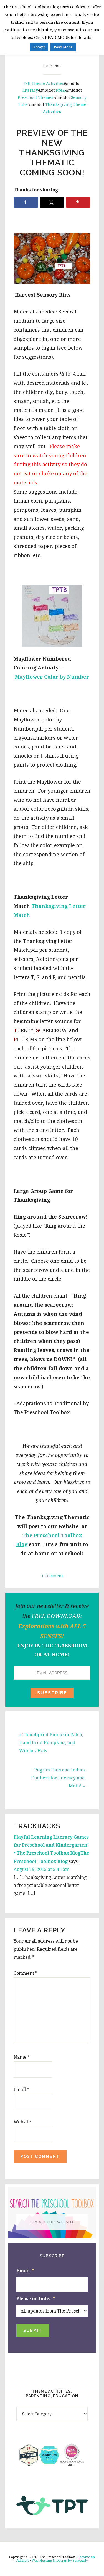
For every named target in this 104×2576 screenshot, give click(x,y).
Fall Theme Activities (44, 83)
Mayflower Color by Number (52, 677)
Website (22, 2122)
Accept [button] (39, 47)
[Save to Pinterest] (78, 202)
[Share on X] (52, 202)
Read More (63, 47)
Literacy (30, 90)
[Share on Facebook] (26, 202)
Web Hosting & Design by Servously (60, 2561)
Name (22, 2057)
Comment (26, 1973)
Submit (33, 2330)
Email (21, 2089)
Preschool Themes (35, 97)
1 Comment (52, 1576)
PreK (60, 90)
